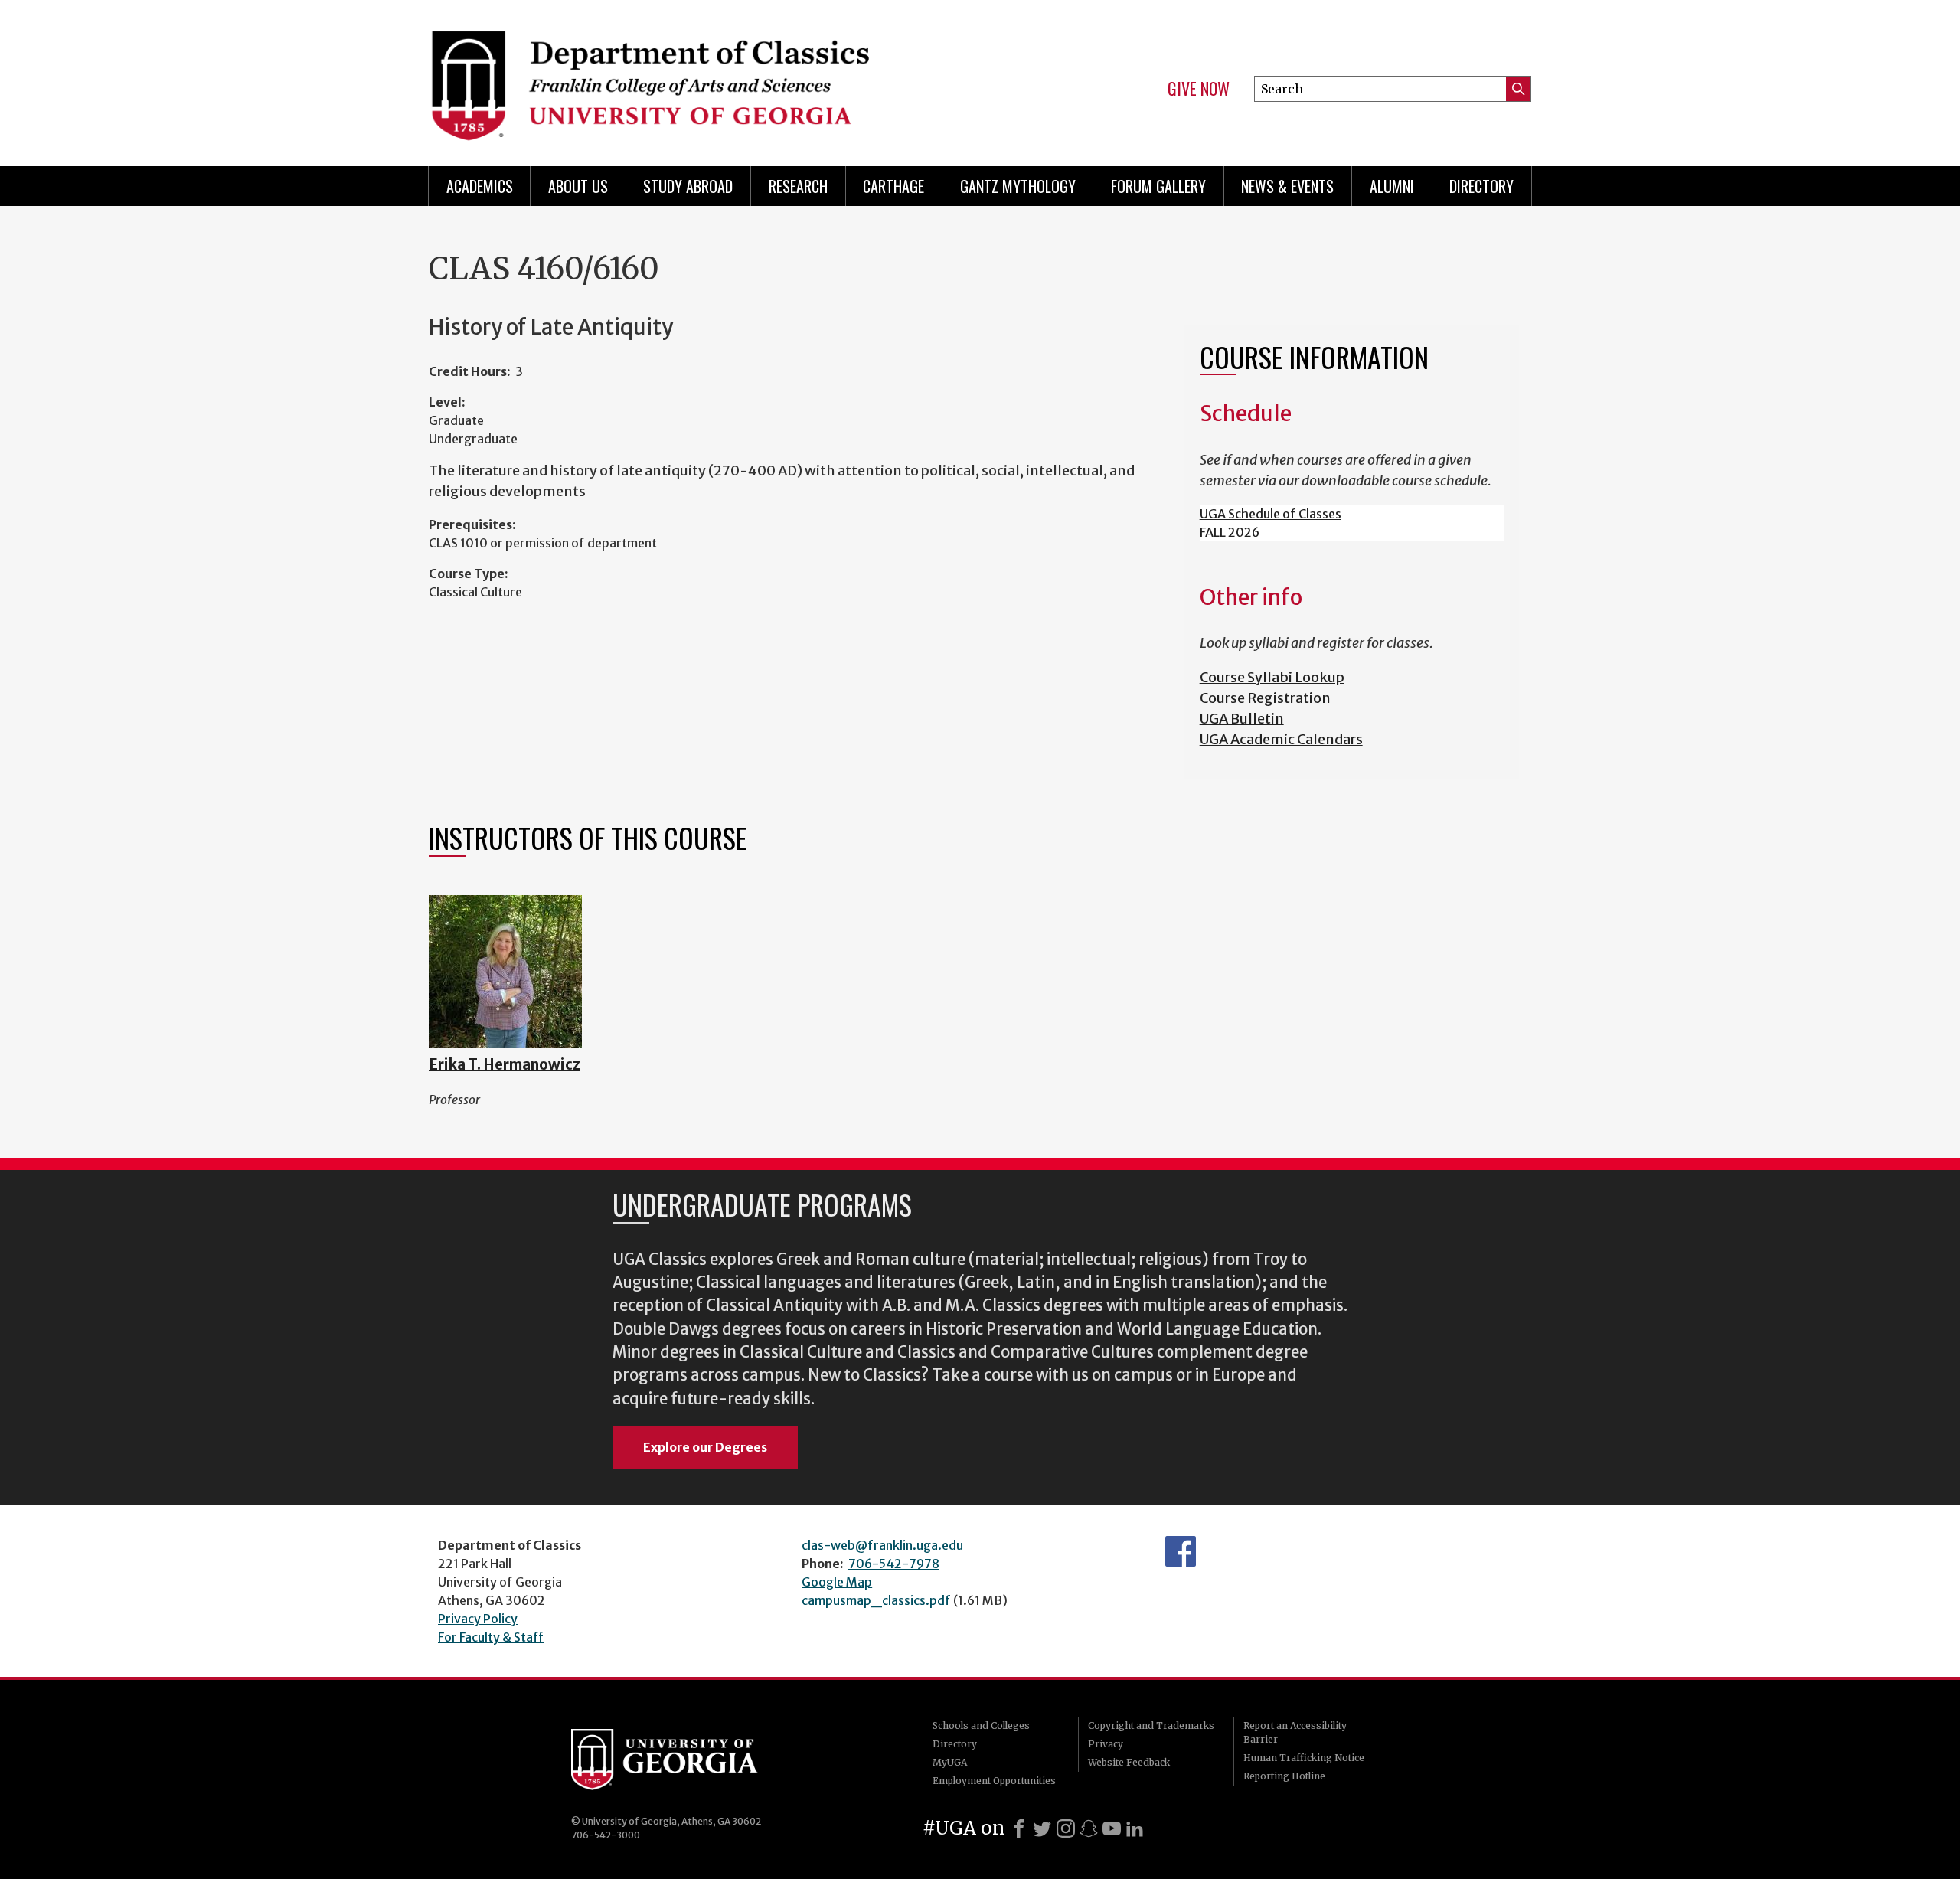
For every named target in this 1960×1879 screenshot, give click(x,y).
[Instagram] (1066, 1828)
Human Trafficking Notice (1304, 1758)
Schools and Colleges (981, 1725)
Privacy (1106, 1744)
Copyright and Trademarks (1151, 1725)
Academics (480, 186)
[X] (1042, 1828)
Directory (1481, 186)
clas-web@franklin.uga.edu (882, 1545)
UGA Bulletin (1242, 719)
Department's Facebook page (1181, 1551)
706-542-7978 (894, 1564)
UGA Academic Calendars (1281, 739)
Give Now (1199, 89)
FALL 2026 (1230, 532)
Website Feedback (1129, 1762)
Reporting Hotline (1284, 1776)
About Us (578, 186)
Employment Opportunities (994, 1781)
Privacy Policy (478, 1619)
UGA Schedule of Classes (1271, 514)
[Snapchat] (1089, 1828)
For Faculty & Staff (491, 1637)
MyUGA (950, 1762)
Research (798, 186)
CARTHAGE (893, 186)
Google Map (837, 1582)
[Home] (697, 77)
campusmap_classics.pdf (876, 1600)
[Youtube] (1112, 1828)
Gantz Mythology (1018, 186)
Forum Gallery (1158, 186)
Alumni (1392, 186)
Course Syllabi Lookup (1272, 677)
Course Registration (1265, 698)
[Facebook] (1019, 1828)
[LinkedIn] (1135, 1828)
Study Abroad (688, 186)
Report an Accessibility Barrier (1295, 1732)
